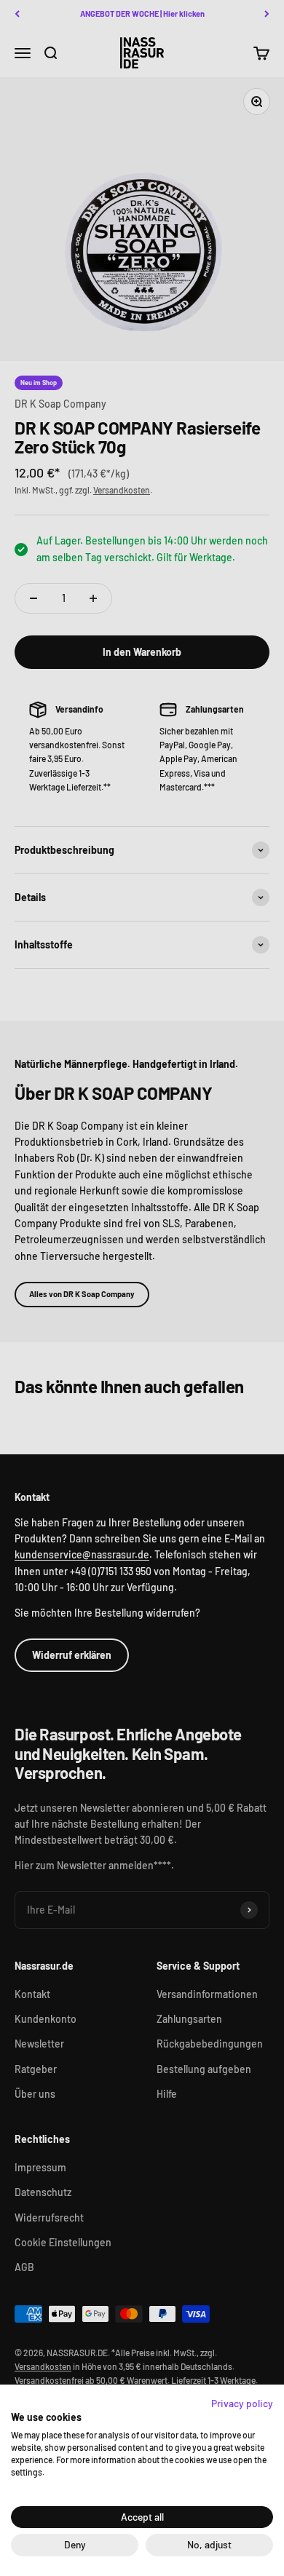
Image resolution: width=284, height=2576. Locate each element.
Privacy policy (242, 2403)
